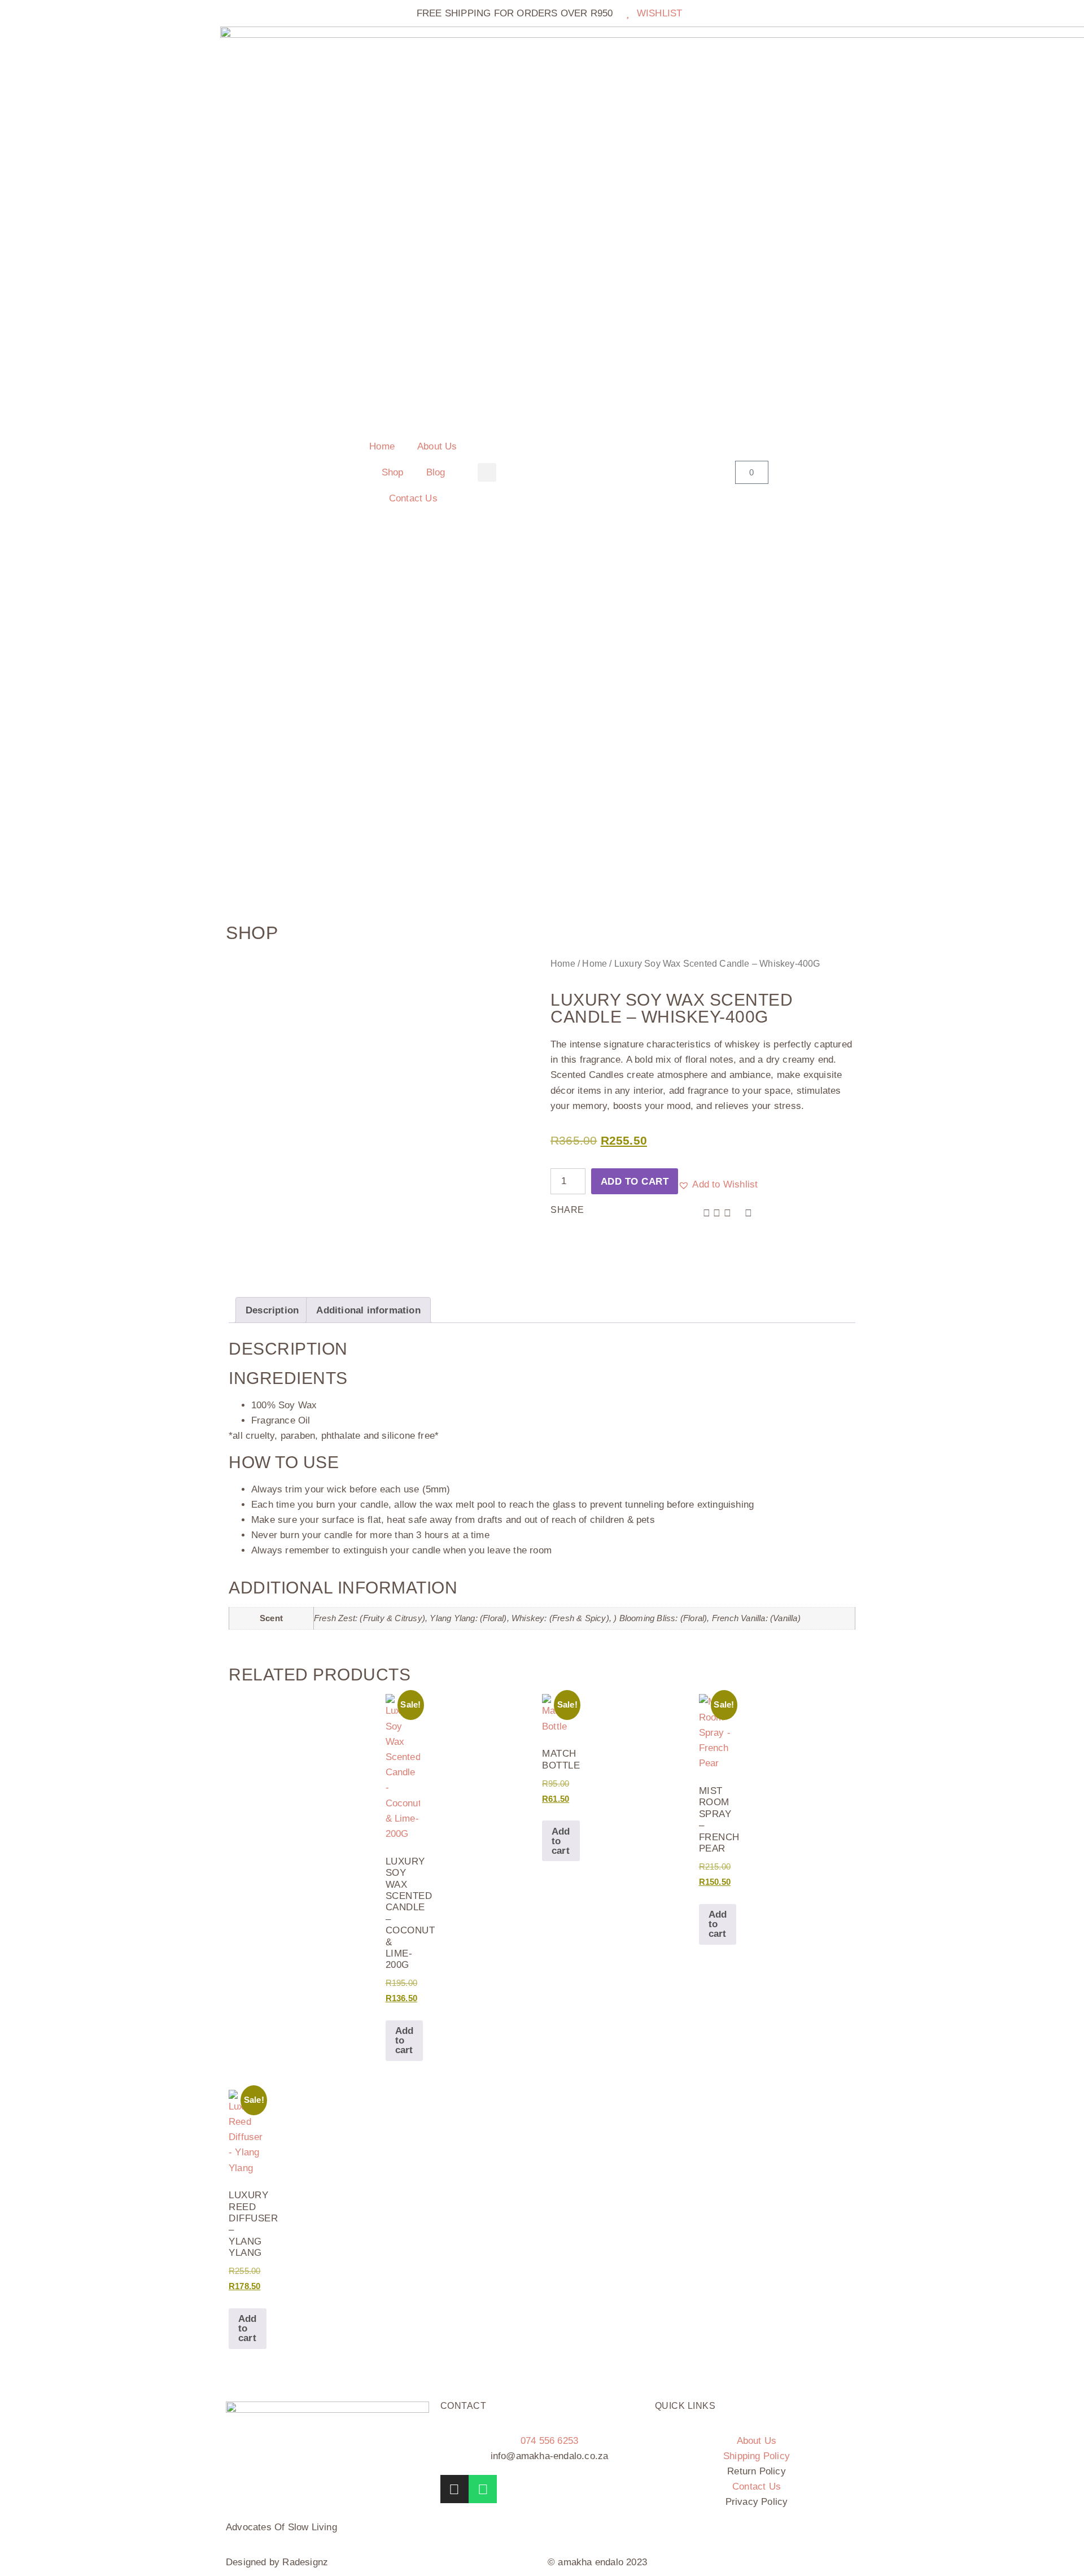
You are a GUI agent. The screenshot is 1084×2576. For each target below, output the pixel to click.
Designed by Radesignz (277, 2562)
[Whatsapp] (483, 2489)
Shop (393, 472)
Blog (436, 472)
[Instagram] (454, 2489)
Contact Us (413, 498)
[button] (487, 472)
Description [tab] (272, 1310)
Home (382, 446)
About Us (437, 446)
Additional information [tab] (368, 1310)
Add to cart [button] (405, 2040)
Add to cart (635, 1182)
